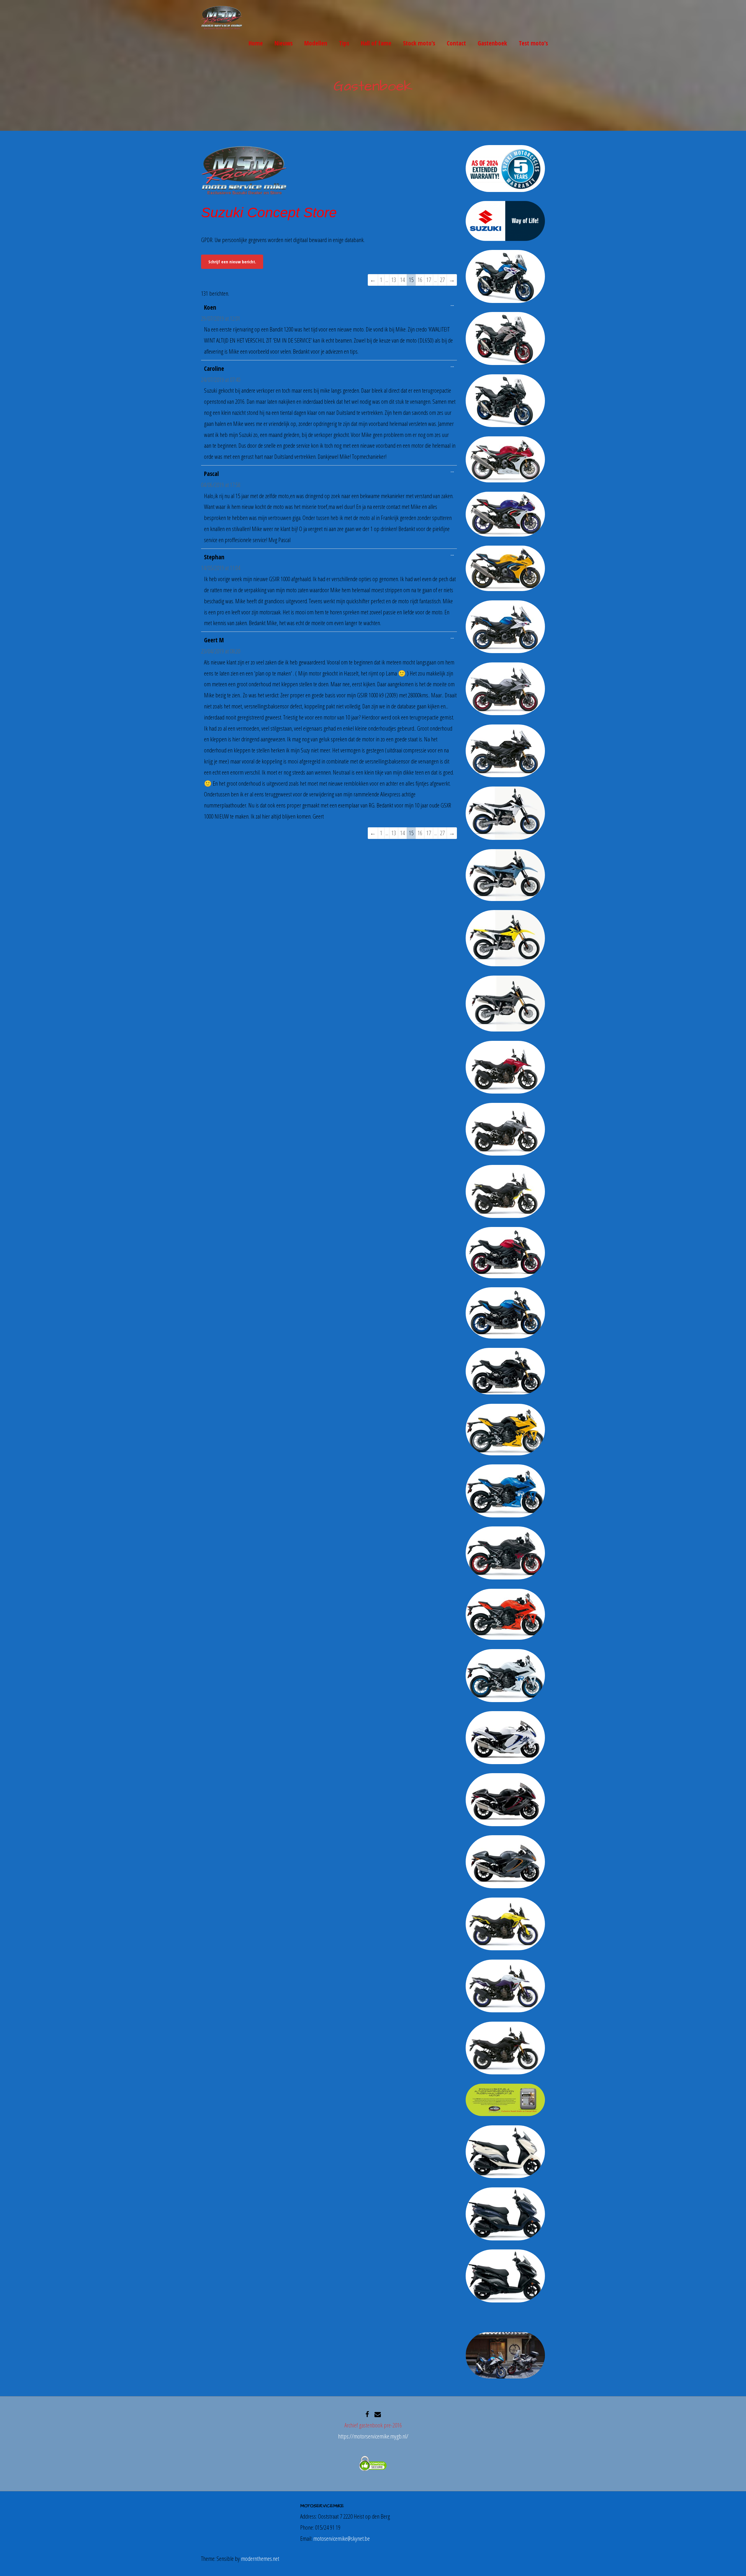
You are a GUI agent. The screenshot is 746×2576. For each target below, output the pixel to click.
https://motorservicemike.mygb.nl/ (373, 2436)
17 (429, 280)
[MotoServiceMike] (222, 28)
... (454, 305)
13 (394, 280)
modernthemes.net (260, 2559)
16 (420, 280)
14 (402, 280)
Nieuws (284, 43)
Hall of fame (376, 43)
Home (256, 43)
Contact (456, 43)
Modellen (316, 43)
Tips (344, 43)
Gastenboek (492, 43)
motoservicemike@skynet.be (342, 2538)
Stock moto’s (419, 43)
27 (442, 280)
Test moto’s (533, 43)
